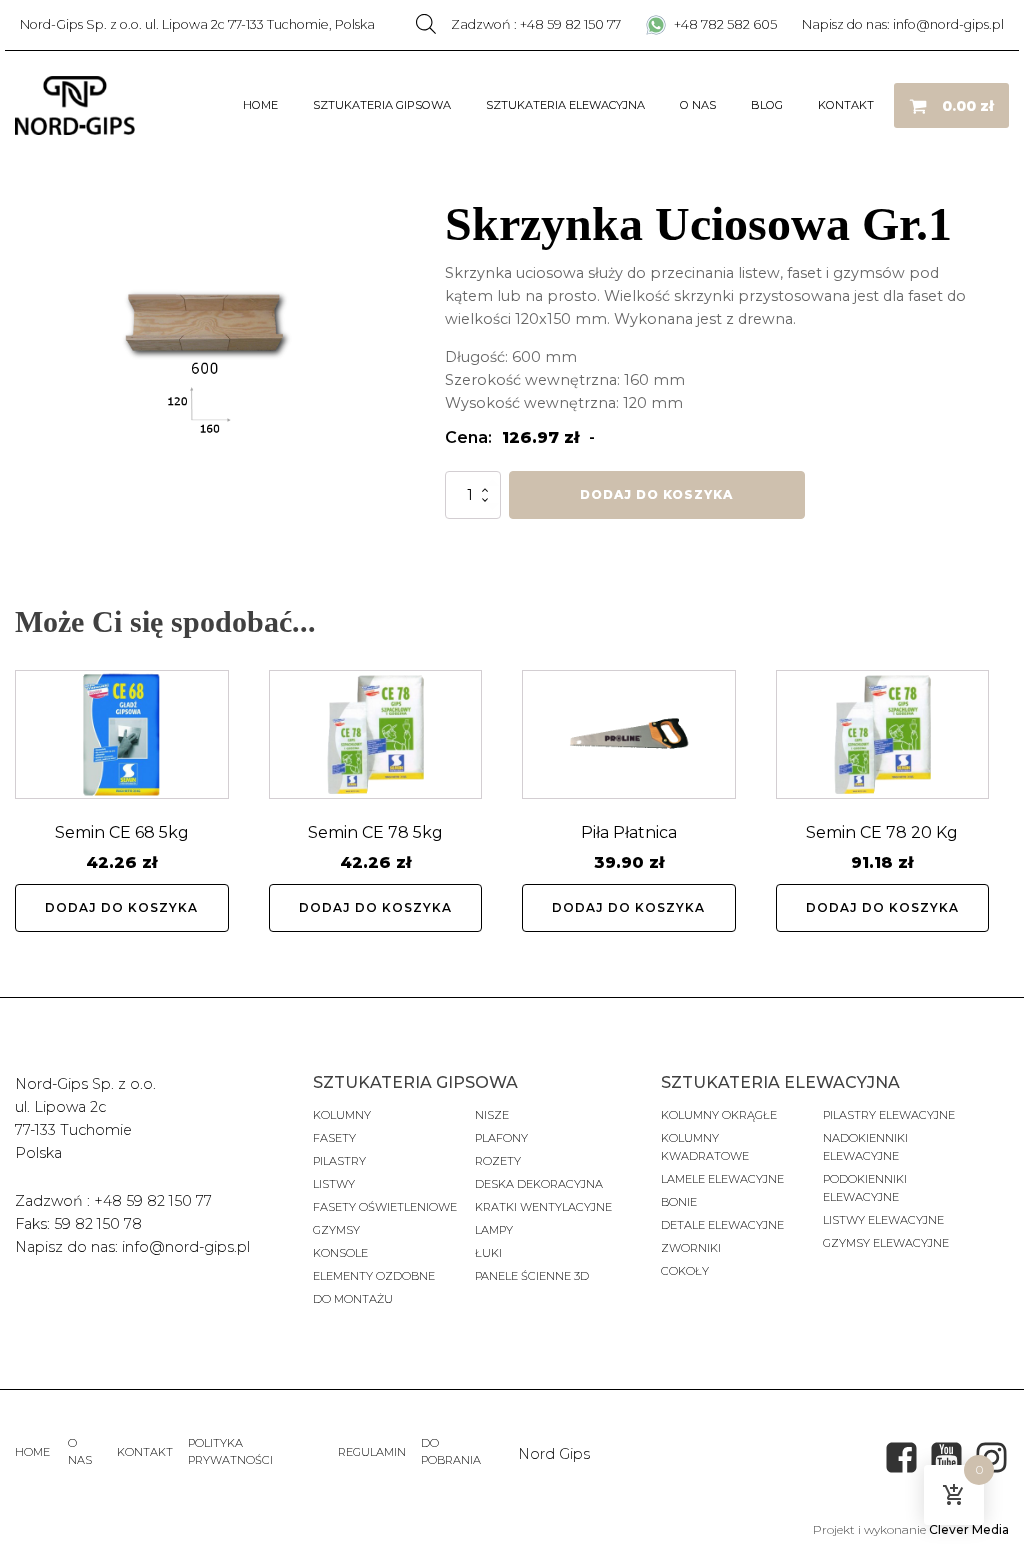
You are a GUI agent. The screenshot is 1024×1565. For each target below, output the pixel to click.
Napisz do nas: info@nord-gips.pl (903, 24)
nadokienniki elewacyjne (865, 1147)
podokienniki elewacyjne (865, 1188)
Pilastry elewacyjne (889, 1115)
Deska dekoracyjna (539, 1184)
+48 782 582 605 (724, 24)
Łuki (488, 1253)
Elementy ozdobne (374, 1276)
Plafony (501, 1138)
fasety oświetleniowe (385, 1207)
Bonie (680, 1202)
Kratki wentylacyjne (543, 1207)
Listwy (334, 1184)
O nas (698, 105)
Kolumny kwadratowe (705, 1147)
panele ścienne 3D (532, 1276)
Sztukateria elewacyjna (565, 105)
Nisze (492, 1115)
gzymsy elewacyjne (886, 1243)
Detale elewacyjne (722, 1225)
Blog (767, 105)
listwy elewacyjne (883, 1220)
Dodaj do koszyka (656, 494)
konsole (340, 1253)
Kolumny (342, 1115)
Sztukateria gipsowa (382, 105)
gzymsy (336, 1230)
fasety (334, 1138)
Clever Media (969, 1529)
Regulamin (372, 1452)
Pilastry (339, 1161)
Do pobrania (451, 1452)
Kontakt (846, 105)
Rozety (498, 1161)
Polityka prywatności (230, 1452)
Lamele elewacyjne (722, 1179)
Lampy (494, 1230)
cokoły (685, 1271)
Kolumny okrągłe (719, 1115)
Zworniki (691, 1248)
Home (260, 105)
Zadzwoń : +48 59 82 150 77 (536, 24)
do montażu (353, 1299)
